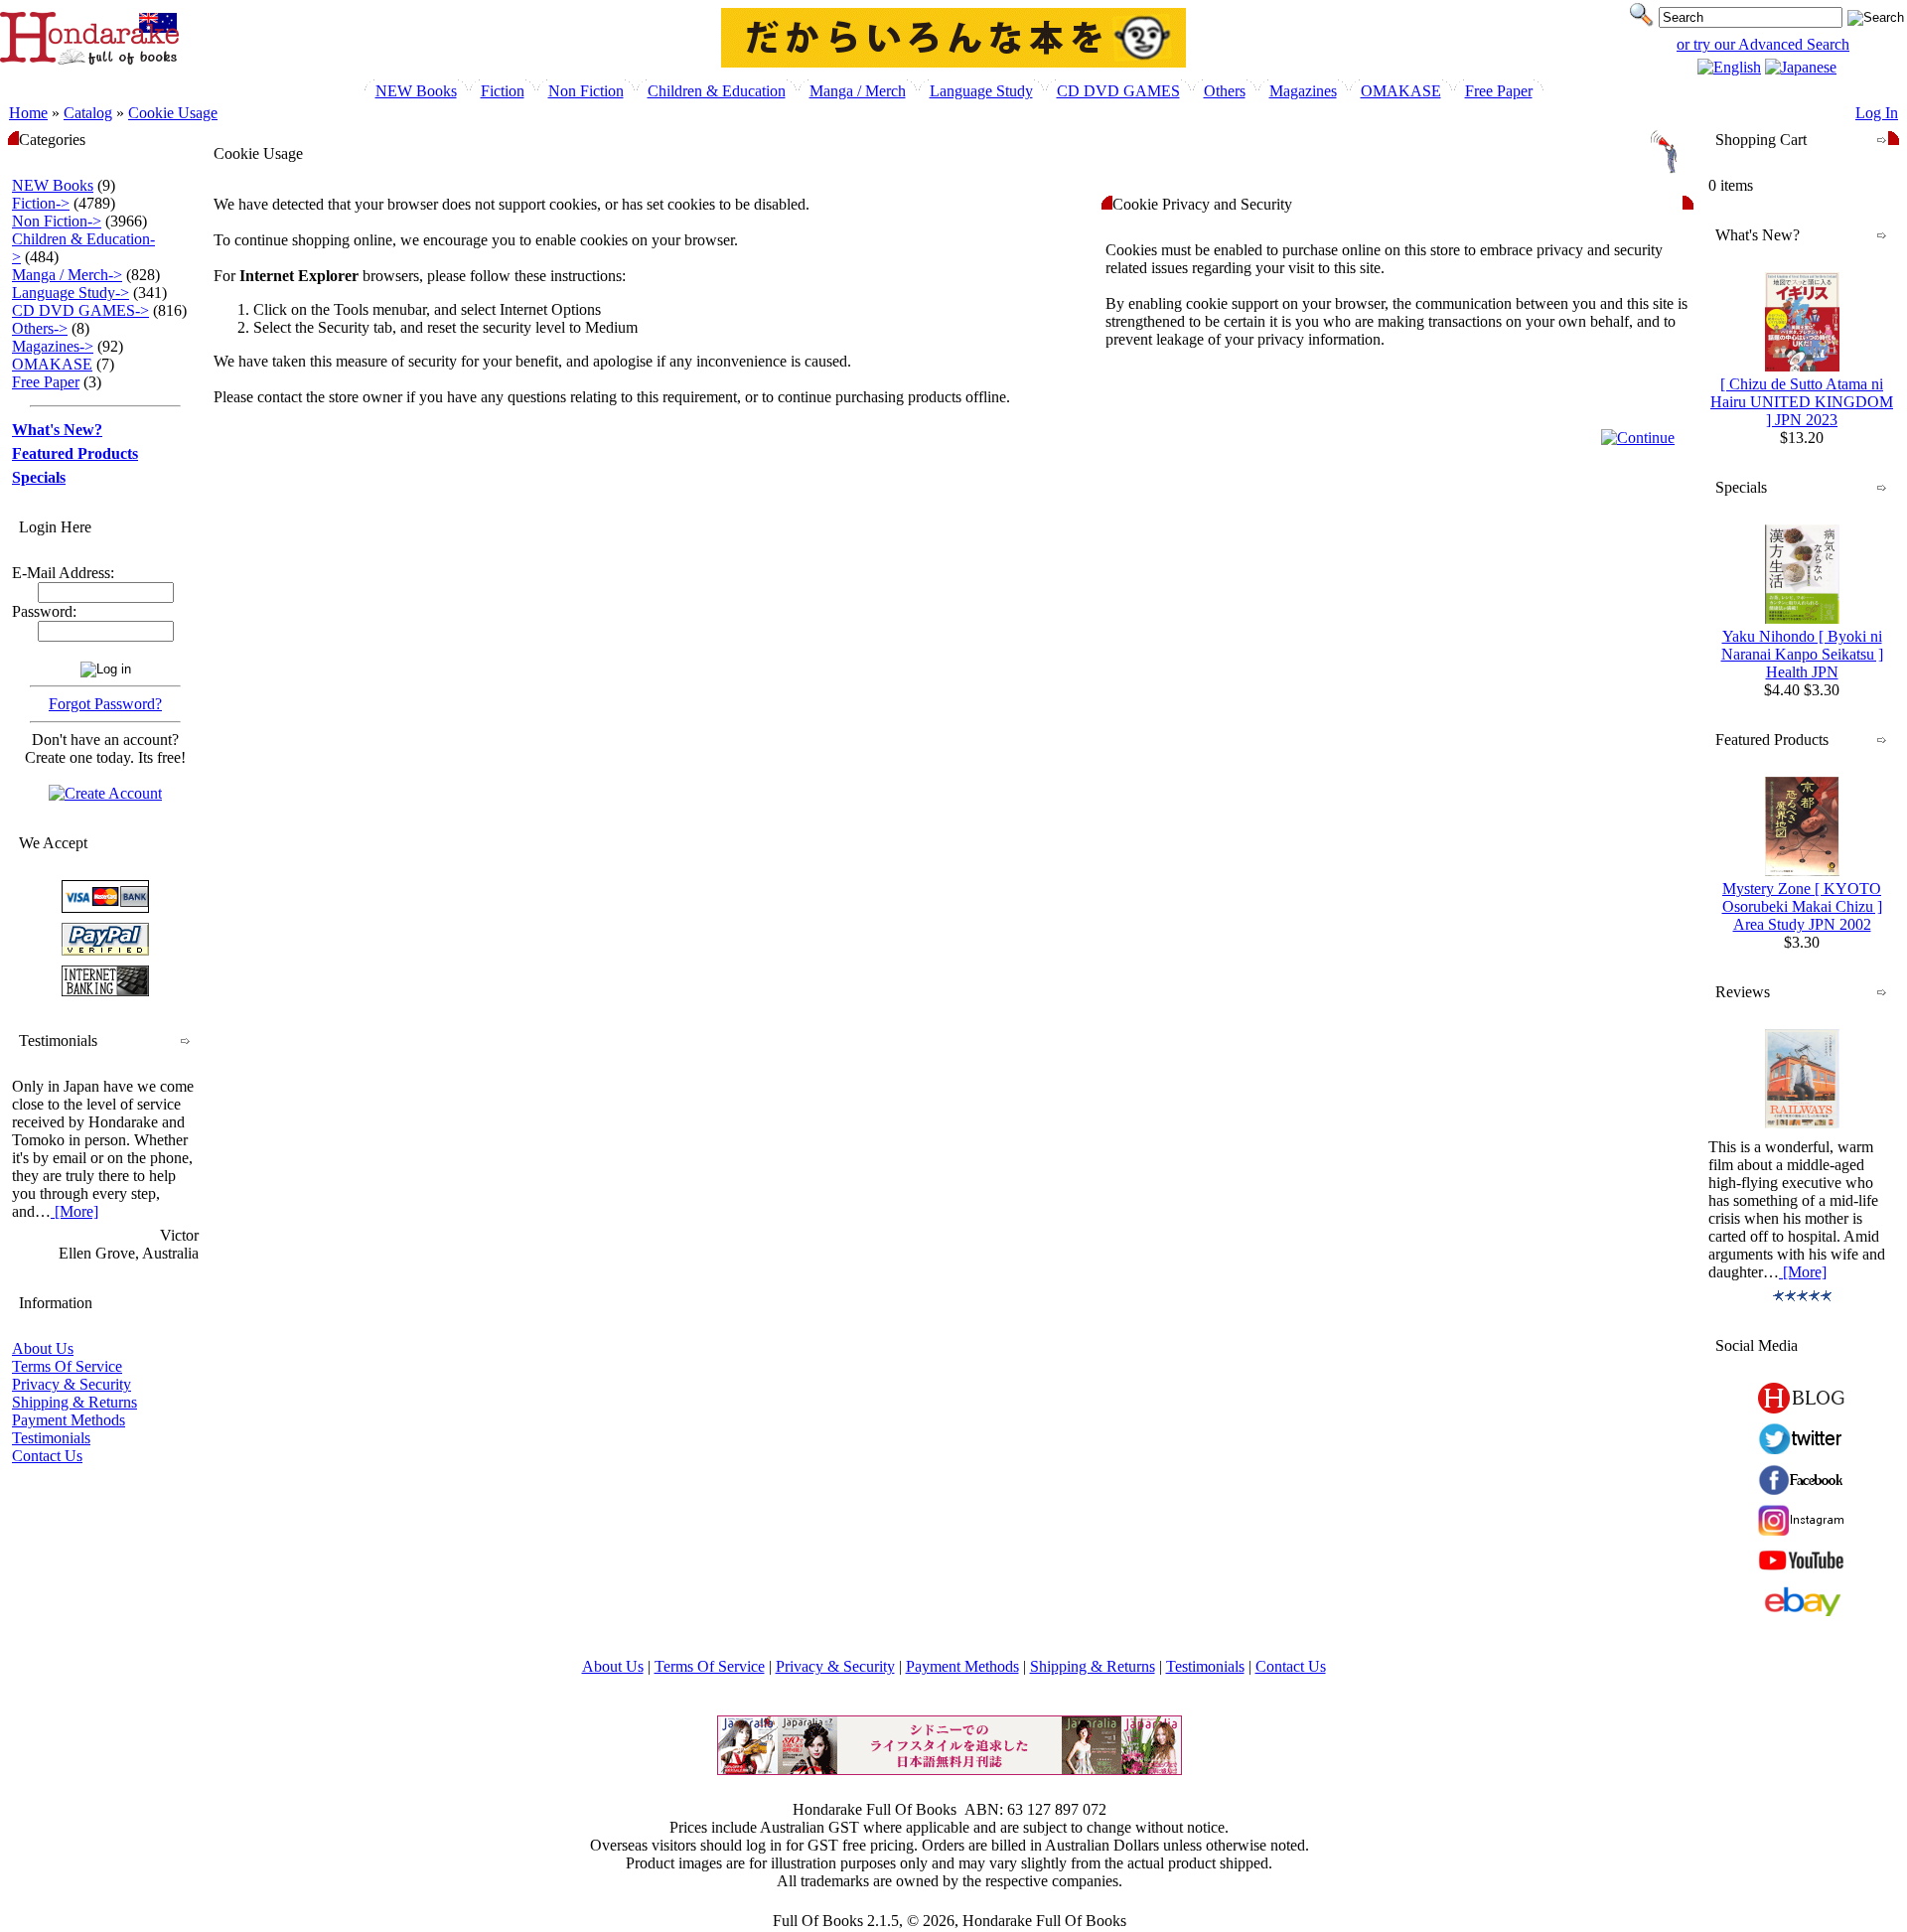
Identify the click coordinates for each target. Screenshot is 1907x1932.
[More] (74, 1211)
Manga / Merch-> (67, 275)
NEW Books (416, 91)
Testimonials (51, 1438)
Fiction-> (41, 203)
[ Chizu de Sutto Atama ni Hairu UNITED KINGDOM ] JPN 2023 (1802, 402)
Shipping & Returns (74, 1402)
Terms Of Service (67, 1366)
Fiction (503, 91)
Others (1225, 91)
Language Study (981, 91)
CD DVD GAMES (1118, 91)
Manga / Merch (858, 91)
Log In (1877, 113)
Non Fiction (586, 91)
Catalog (88, 113)
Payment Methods (69, 1420)
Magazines (1303, 91)
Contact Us (47, 1456)
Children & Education (717, 91)
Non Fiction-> (57, 221)
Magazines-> (53, 346)
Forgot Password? (105, 704)
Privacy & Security (72, 1384)
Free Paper (1499, 91)
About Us (43, 1348)
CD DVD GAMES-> (80, 310)
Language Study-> (71, 293)
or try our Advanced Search (1763, 44)
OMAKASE (1401, 91)
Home (28, 113)
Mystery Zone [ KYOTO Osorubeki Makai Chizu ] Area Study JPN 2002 (1802, 906)
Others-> (40, 328)
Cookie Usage (173, 113)
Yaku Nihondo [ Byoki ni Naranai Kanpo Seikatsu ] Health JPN (1802, 654)
